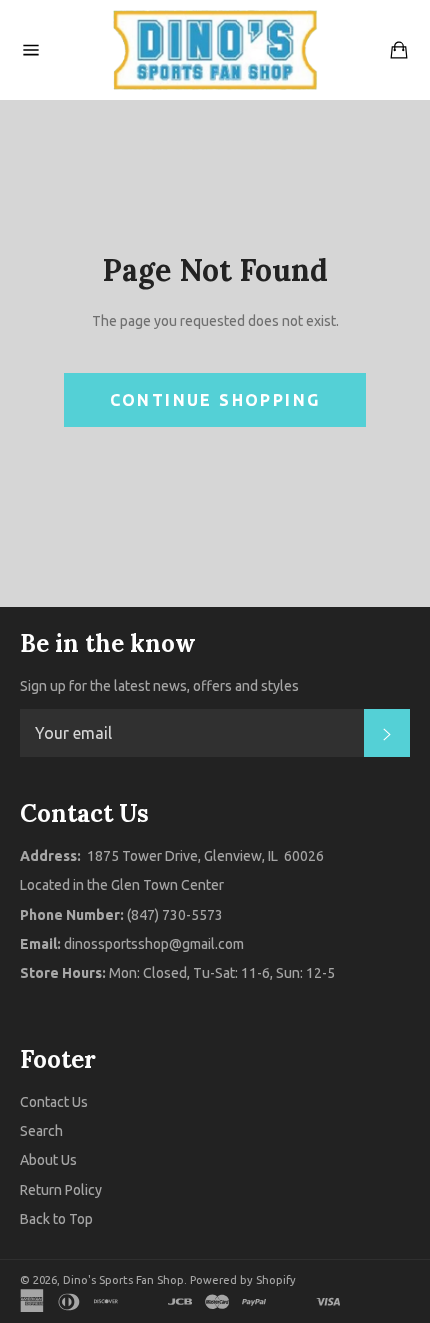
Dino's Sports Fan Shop (123, 1280)
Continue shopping (215, 400)
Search (41, 1131)
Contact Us (54, 1102)
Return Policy (61, 1190)
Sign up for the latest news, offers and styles (159, 686)
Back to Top (56, 1219)
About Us (48, 1160)
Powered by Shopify (243, 1280)
